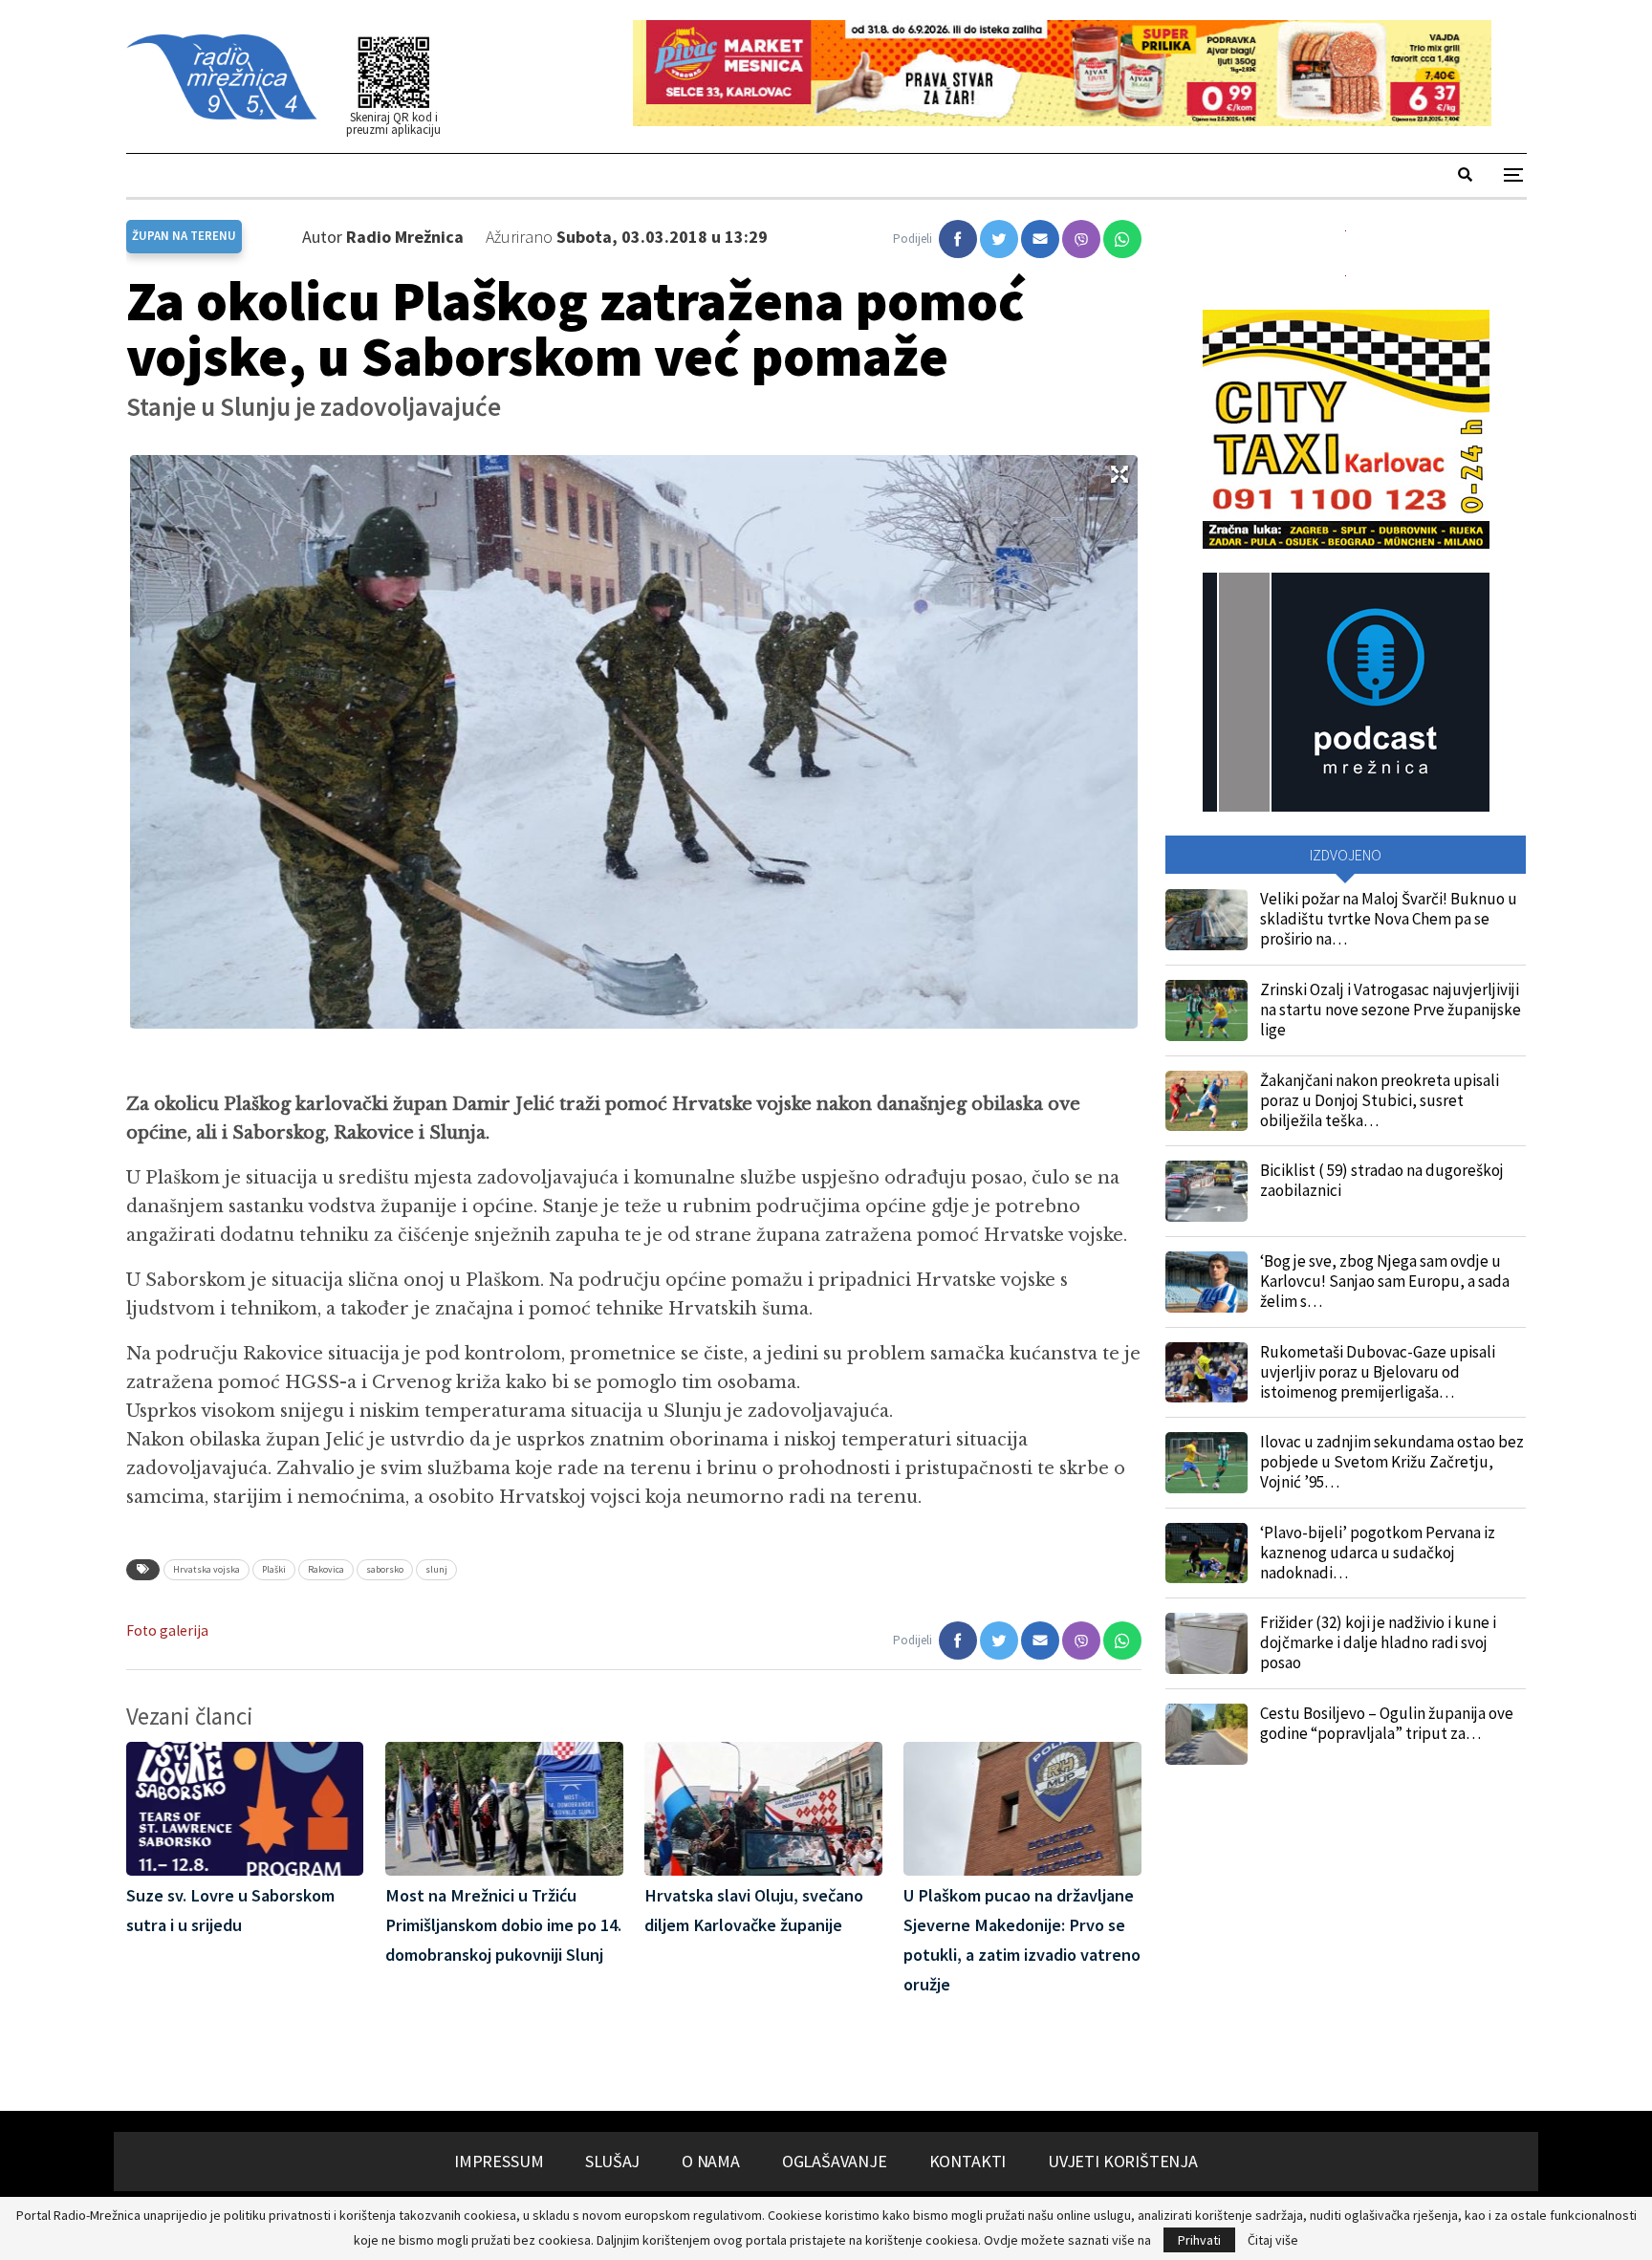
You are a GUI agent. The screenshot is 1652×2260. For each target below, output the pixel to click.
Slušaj (612, 2161)
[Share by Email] (1040, 239)
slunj (436, 1569)
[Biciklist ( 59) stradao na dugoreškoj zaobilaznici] (1206, 1191)
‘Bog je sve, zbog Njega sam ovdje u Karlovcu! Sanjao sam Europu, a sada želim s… (1385, 1281)
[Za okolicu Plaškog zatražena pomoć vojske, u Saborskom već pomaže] (958, 239)
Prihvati (1199, 2240)
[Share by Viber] (1081, 239)
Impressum (499, 2161)
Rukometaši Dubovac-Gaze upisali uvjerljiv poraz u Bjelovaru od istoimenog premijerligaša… (1378, 1372)
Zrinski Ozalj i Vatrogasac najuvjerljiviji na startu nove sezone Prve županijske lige (1391, 1010)
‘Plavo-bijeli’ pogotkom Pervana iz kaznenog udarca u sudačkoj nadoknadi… (1378, 1553)
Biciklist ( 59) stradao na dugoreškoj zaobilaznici (1382, 1180)
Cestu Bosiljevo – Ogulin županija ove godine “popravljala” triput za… (1387, 1723)
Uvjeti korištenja (1123, 2161)
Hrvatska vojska (206, 1569)
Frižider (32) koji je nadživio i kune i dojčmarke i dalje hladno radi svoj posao (1378, 1642)
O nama (711, 2161)
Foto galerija (167, 1630)
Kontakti (968, 2161)
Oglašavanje (835, 2161)
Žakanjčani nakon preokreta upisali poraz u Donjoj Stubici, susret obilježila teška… (1380, 1100)
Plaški (274, 1569)
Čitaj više (1273, 2240)
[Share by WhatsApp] (1122, 239)
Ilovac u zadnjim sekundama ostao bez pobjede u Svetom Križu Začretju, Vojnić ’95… (1392, 1462)
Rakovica (326, 1569)
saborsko (385, 1569)
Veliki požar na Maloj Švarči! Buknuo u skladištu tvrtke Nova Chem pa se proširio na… (1389, 919)
